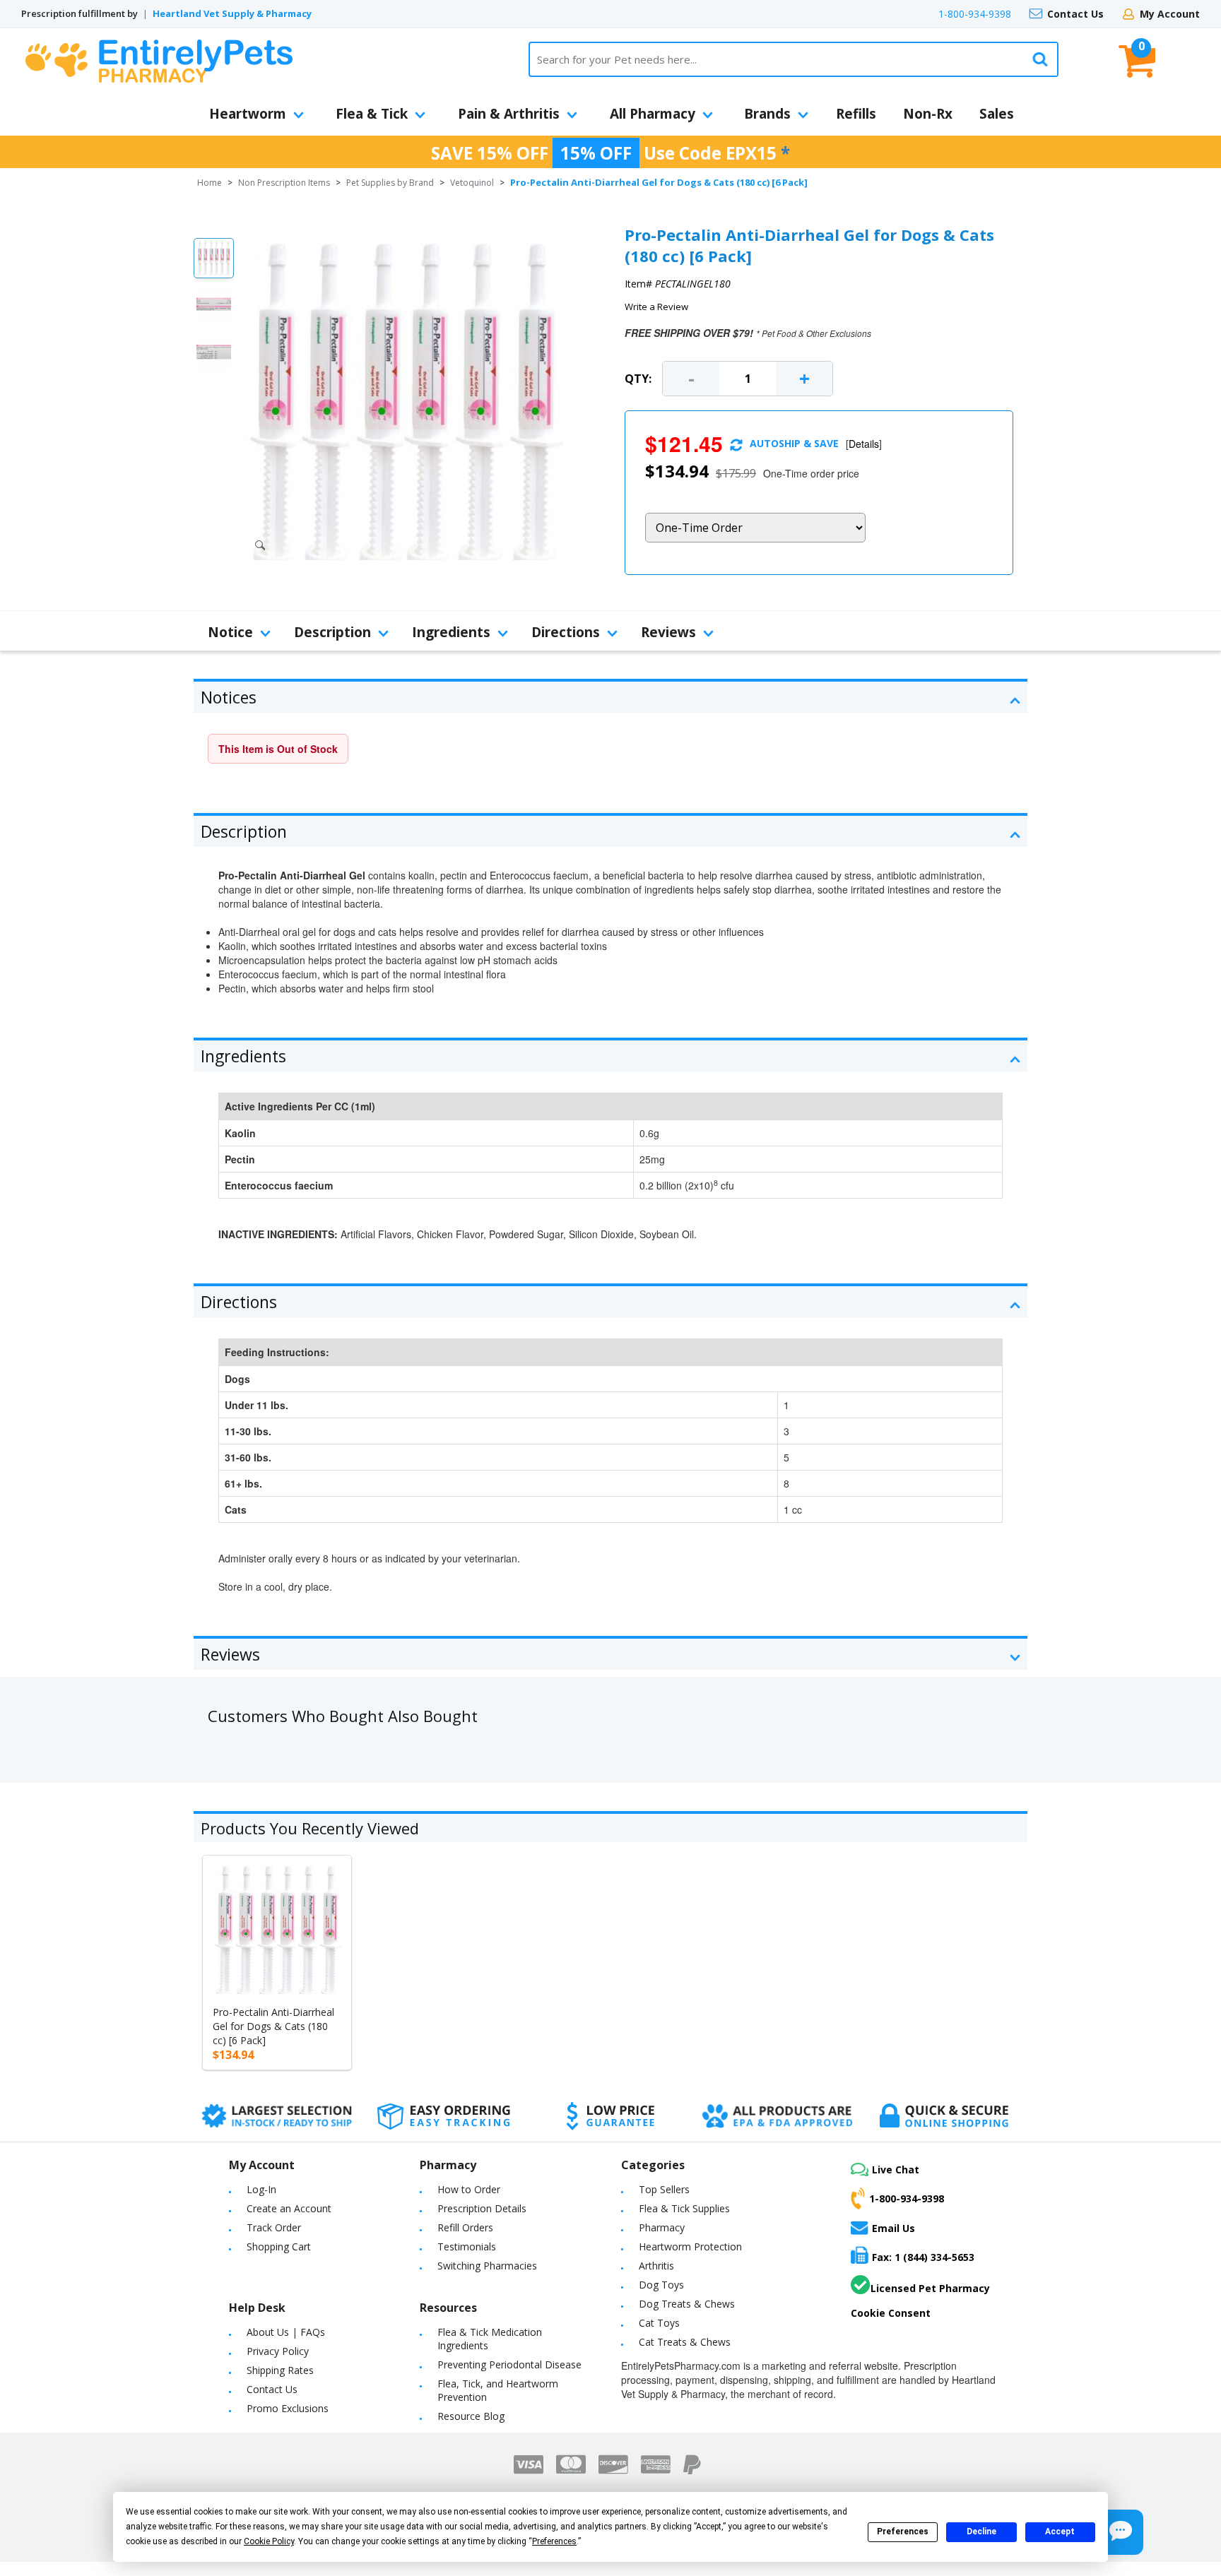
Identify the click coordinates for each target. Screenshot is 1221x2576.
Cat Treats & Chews (685, 2342)
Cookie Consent (891, 2313)
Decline (981, 2532)
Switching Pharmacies (487, 2266)
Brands (767, 114)
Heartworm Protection (690, 2246)
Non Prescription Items (284, 183)
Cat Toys (659, 2323)
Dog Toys (661, 2285)
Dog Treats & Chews (687, 2304)
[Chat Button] (1121, 2532)
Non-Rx (928, 114)
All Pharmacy (653, 114)
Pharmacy (662, 2227)
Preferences (903, 2532)
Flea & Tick (372, 114)
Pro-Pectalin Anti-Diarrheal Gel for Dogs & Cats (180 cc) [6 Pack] (273, 2026)
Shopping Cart (279, 2246)
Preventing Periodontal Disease (509, 2364)
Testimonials (467, 2246)
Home (210, 183)
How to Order (469, 2189)
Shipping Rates (280, 2370)
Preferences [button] (554, 2541)
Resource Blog (471, 2416)
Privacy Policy (278, 2351)
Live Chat (896, 2170)
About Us (268, 2332)
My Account (1170, 14)
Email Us (893, 2228)
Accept (1060, 2532)
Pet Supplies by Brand (390, 183)
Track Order (274, 2227)
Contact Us (1075, 14)
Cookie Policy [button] (269, 2541)
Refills (856, 114)
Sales (997, 114)
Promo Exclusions (288, 2408)
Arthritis (656, 2266)
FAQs (313, 2332)
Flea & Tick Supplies (684, 2208)
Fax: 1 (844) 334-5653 (923, 2257)
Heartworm (248, 114)
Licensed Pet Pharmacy (930, 2288)
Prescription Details (482, 2208)
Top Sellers (664, 2189)
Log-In (261, 2189)
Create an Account (289, 2208)
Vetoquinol (472, 183)
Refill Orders (465, 2227)
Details (864, 444)
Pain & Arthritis (509, 114)
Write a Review (656, 307)
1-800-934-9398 (975, 14)
